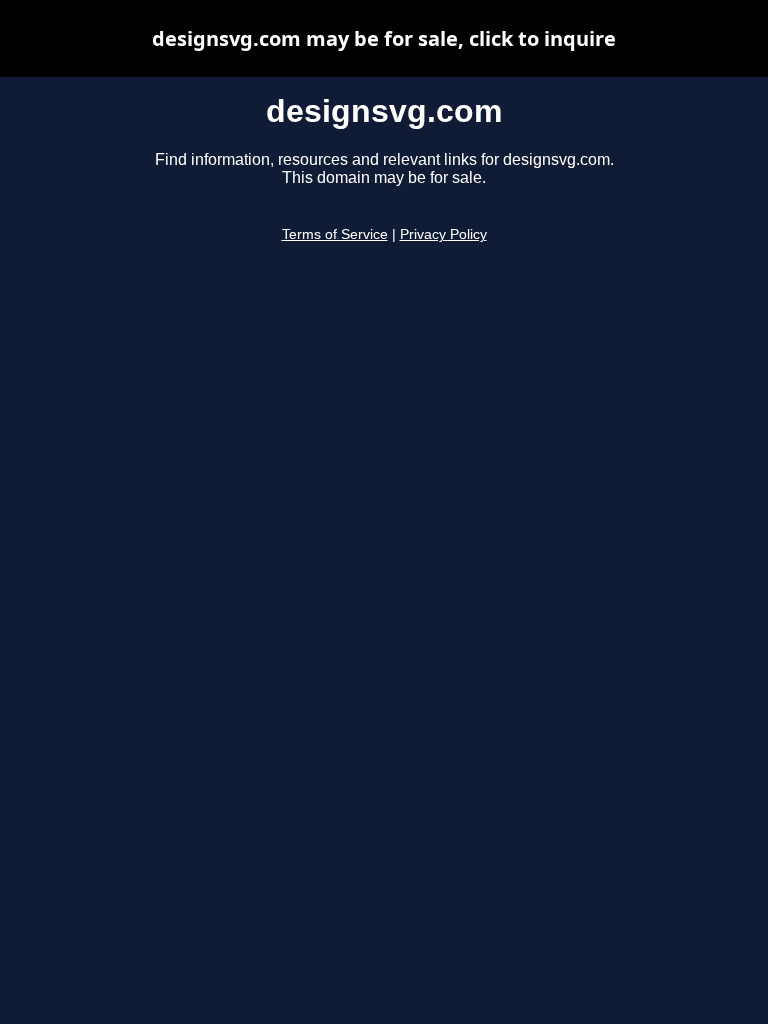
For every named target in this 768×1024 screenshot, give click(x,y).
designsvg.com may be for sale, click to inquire (384, 38)
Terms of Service (335, 234)
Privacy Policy (443, 234)
